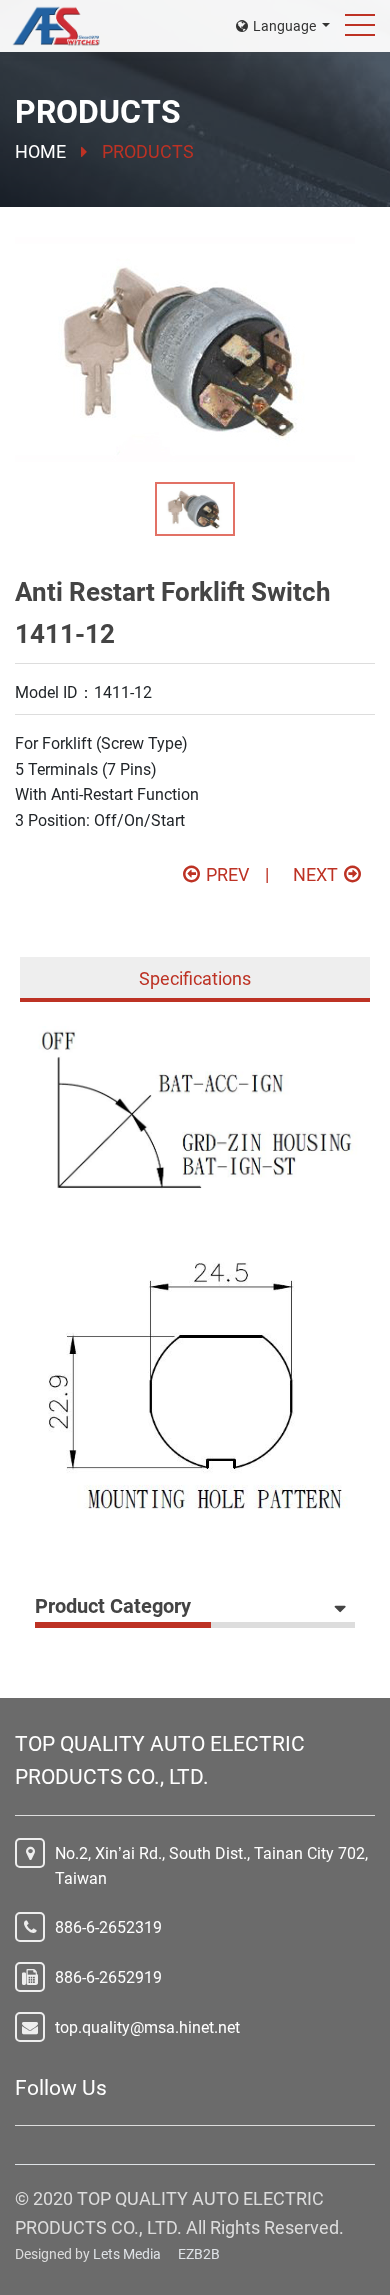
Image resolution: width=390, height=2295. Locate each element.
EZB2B (199, 2254)
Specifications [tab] (195, 978)
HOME (40, 151)
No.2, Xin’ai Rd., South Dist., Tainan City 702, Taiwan (211, 1866)
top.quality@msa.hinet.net (147, 2027)
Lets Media (127, 2254)
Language (286, 26)
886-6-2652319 (108, 1927)
